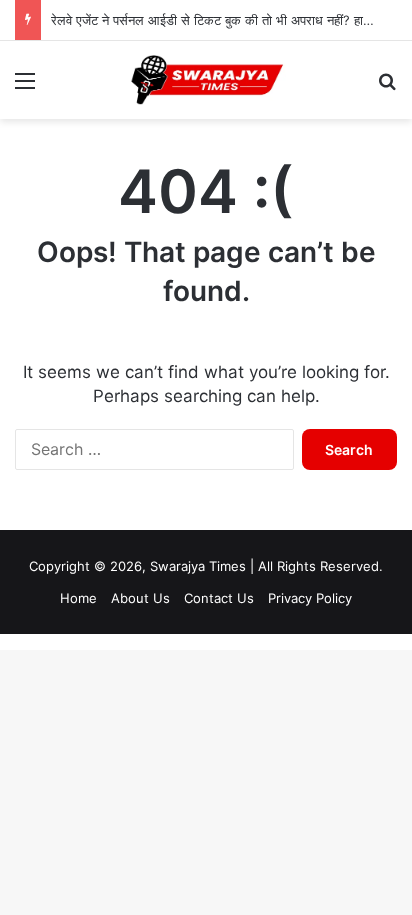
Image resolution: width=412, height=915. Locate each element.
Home (78, 598)
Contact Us (219, 598)
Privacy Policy (310, 598)
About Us (140, 598)
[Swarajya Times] (206, 80)
